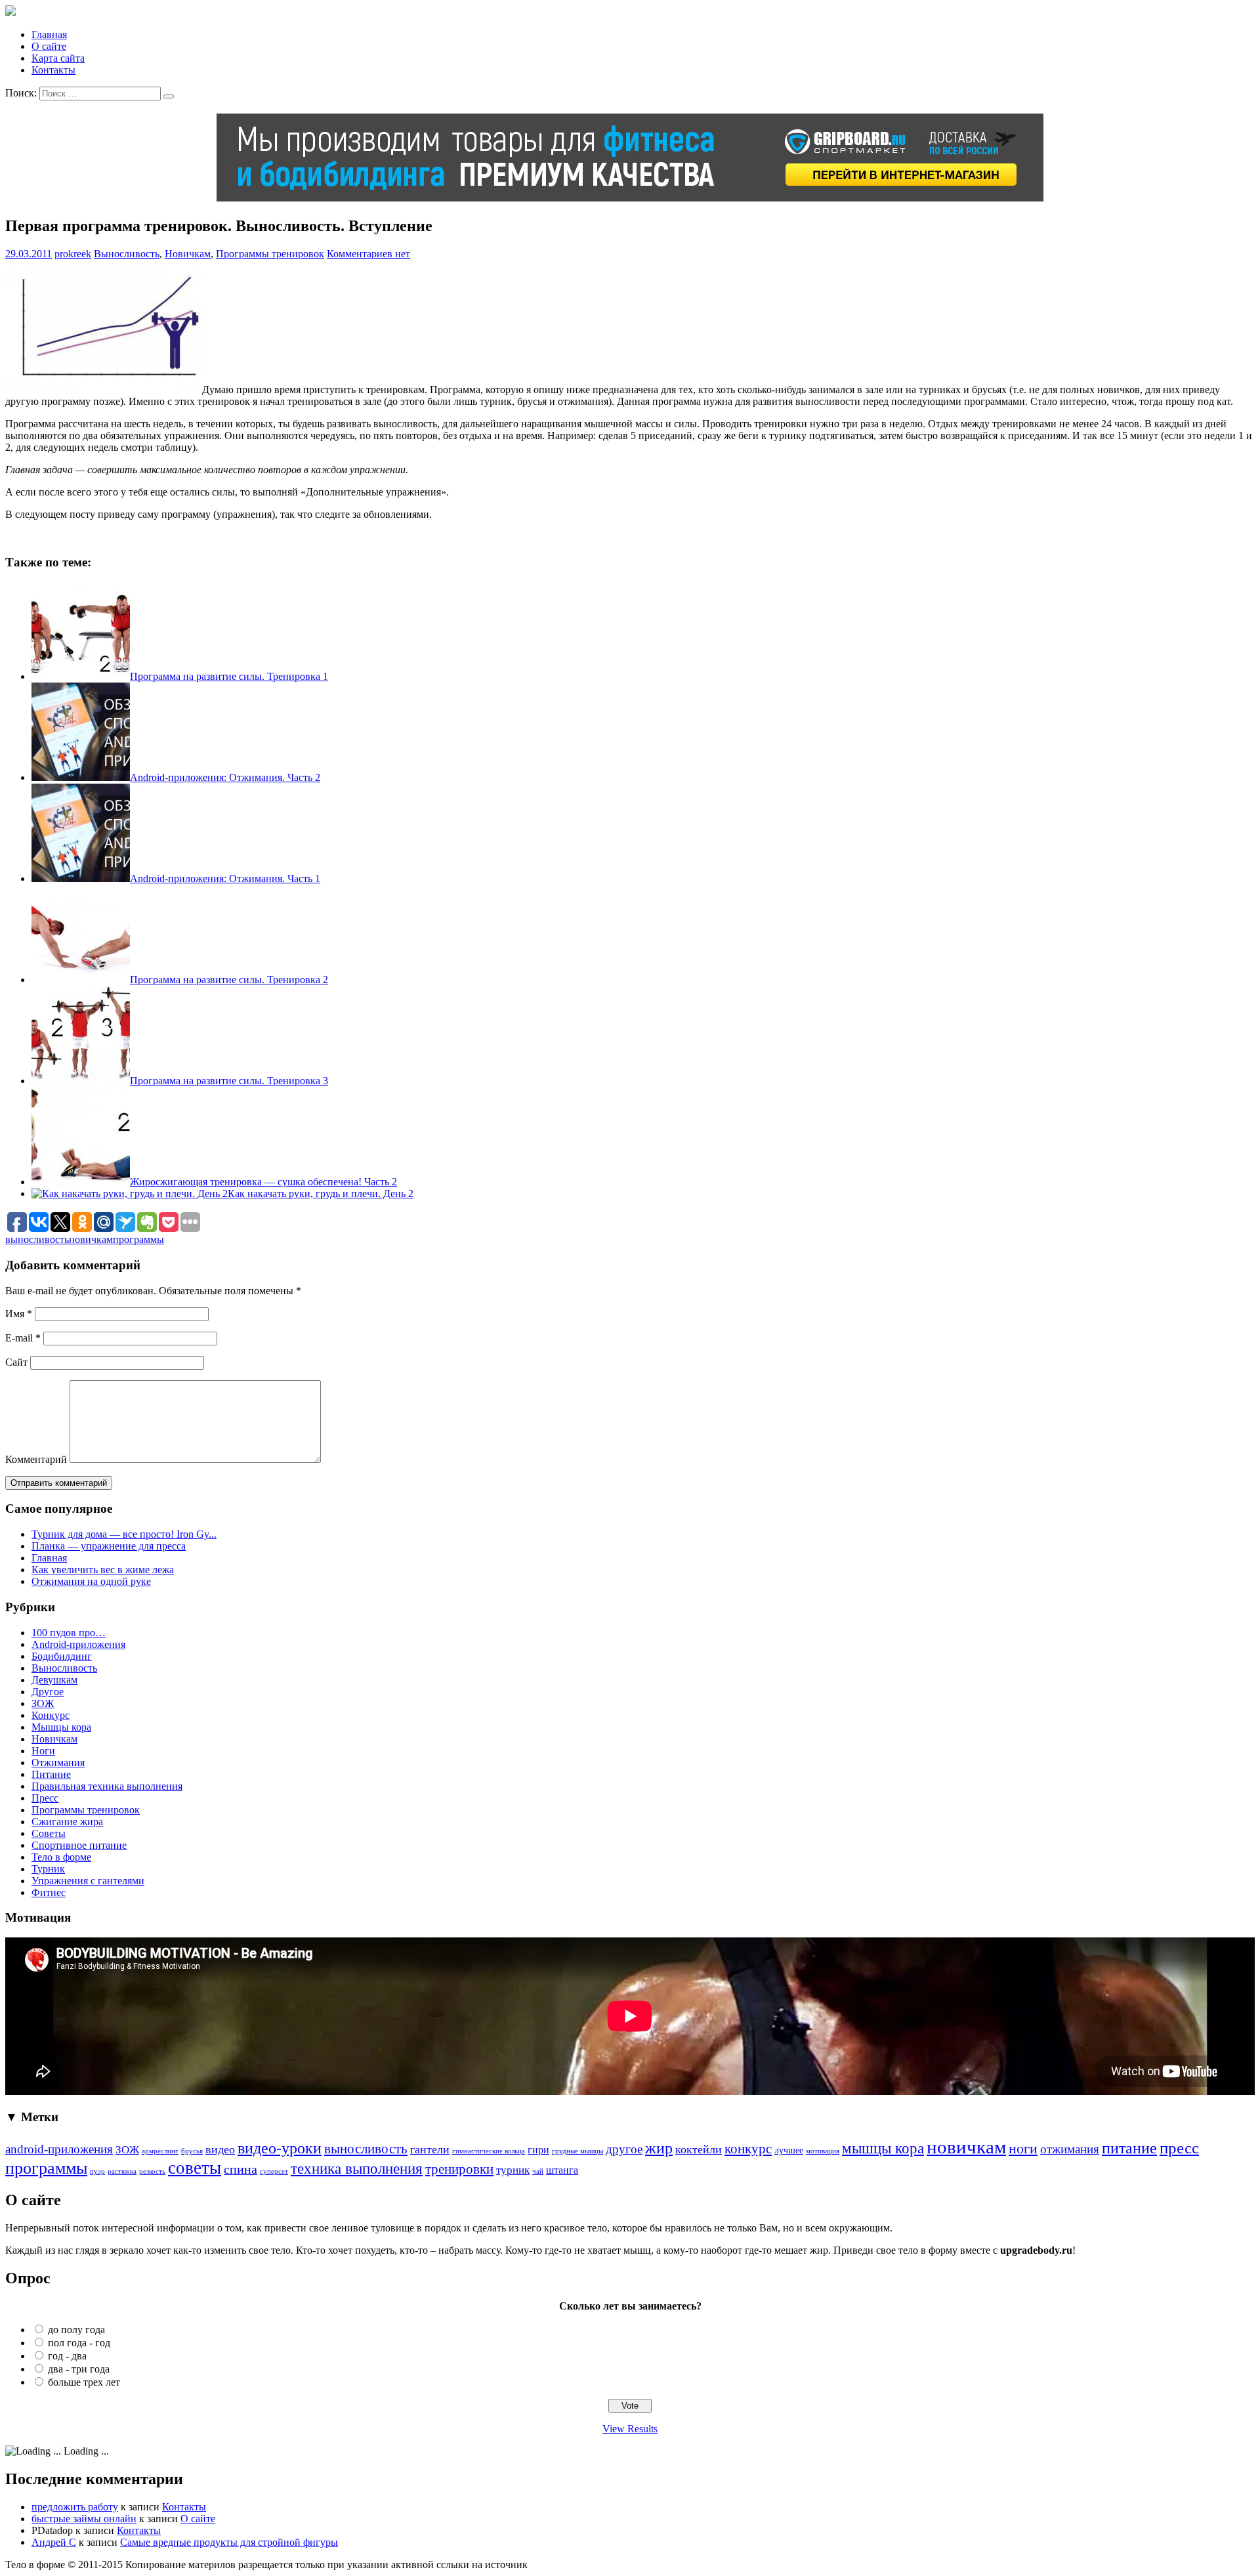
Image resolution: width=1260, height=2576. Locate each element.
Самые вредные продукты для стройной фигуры (229, 2542)
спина (241, 2169)
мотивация (823, 2151)
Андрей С (54, 2542)
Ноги (43, 1751)
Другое (48, 1692)
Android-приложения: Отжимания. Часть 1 (225, 878)
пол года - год (79, 2343)
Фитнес (49, 1892)
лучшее (789, 2150)
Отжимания (58, 1763)
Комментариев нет (368, 254)
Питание (51, 1774)
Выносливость (127, 254)
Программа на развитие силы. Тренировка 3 (229, 1081)
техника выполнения (357, 2168)
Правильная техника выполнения (107, 1786)
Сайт (16, 1362)
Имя (19, 1314)
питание (1129, 2148)
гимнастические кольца (489, 2151)
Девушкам (54, 1680)
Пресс (45, 1798)
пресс (1179, 2148)
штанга (562, 2170)
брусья (192, 2151)
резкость (152, 2171)
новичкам (91, 1239)
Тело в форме (61, 1857)
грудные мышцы (577, 2151)
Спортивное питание (79, 1845)
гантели (430, 2149)
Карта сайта (58, 58)
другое (624, 2149)
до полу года (76, 2330)
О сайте (49, 46)
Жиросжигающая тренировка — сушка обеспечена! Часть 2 (263, 1182)
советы (195, 2168)
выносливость (37, 1239)
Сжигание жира (67, 1822)
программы (138, 1239)
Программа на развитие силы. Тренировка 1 (229, 676)
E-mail (23, 1338)
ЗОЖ (43, 1703)
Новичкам (188, 254)
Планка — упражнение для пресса (109, 1546)
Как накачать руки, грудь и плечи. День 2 (321, 1193)
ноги (1023, 2148)
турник (513, 2170)
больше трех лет (84, 2382)
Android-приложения (78, 1644)
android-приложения (59, 2149)
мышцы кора (883, 2148)
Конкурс (51, 1715)
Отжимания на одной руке (91, 1581)
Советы (49, 1833)
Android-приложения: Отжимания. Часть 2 (225, 777)
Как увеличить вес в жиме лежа (103, 1570)
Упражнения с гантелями (88, 1881)
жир (659, 2148)
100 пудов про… (69, 1633)
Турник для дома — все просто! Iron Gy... (124, 1534)
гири (538, 2150)
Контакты (53, 70)
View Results (630, 2429)
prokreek (73, 254)
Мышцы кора (61, 1727)
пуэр (97, 2171)
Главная (49, 34)
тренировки (459, 2169)
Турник (48, 1869)
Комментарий (36, 1459)
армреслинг (160, 2151)
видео (220, 2149)
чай (538, 2171)
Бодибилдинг (62, 1656)
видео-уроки (280, 2148)
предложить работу (75, 2507)
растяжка (122, 2171)
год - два (67, 2356)
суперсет (274, 2171)
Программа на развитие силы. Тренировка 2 (229, 980)
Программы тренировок (270, 254)
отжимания (1070, 2149)
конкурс (748, 2149)
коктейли (699, 2149)
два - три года (79, 2369)
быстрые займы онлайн (84, 2519)
